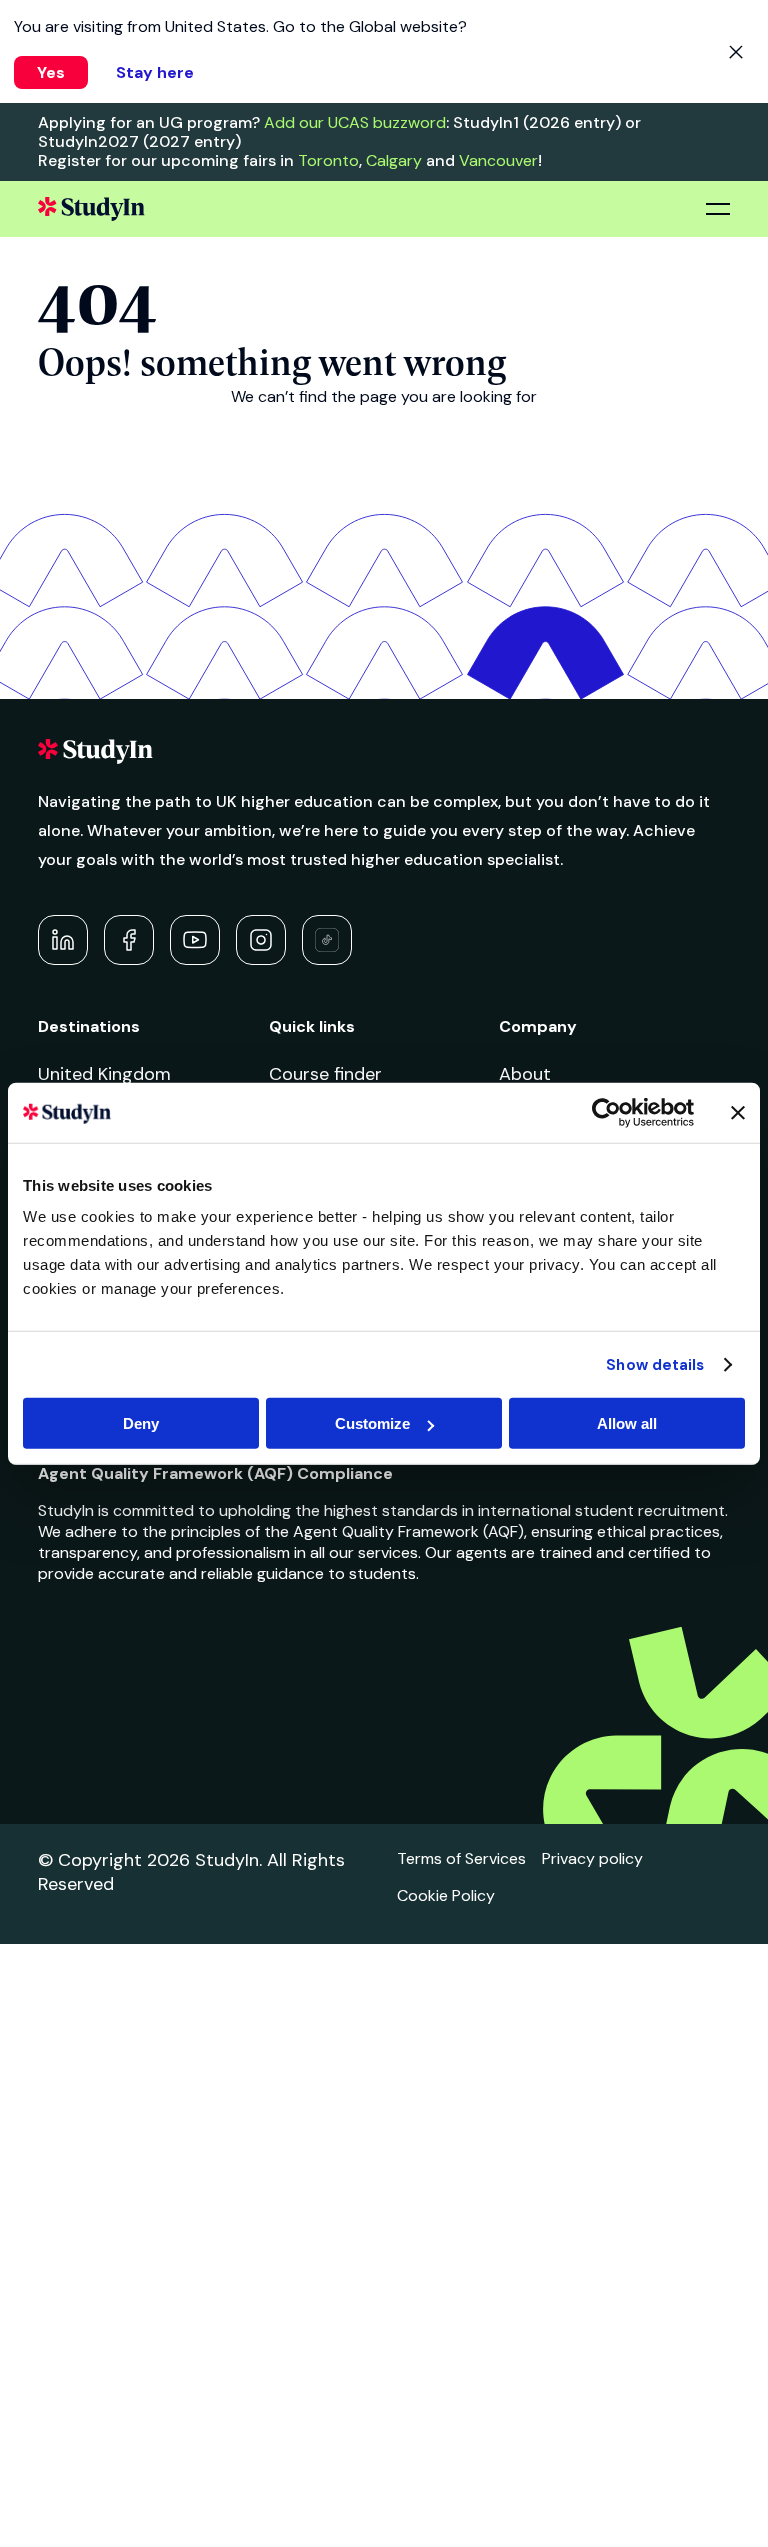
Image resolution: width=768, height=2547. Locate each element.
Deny (141, 1423)
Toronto (328, 160)
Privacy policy (592, 1858)
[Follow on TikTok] (327, 940)
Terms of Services (461, 1858)
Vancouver (498, 160)
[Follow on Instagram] (261, 940)
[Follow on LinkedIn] (63, 940)
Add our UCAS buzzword (355, 122)
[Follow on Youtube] (195, 940)
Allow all (627, 1423)
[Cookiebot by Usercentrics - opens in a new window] (606, 1112)
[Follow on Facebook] (129, 940)
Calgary (394, 160)
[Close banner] (738, 1112)
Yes (51, 72)
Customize (372, 1423)
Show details (655, 1364)
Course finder (325, 1074)
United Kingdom (104, 1074)
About (525, 1074)
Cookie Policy (446, 1895)
